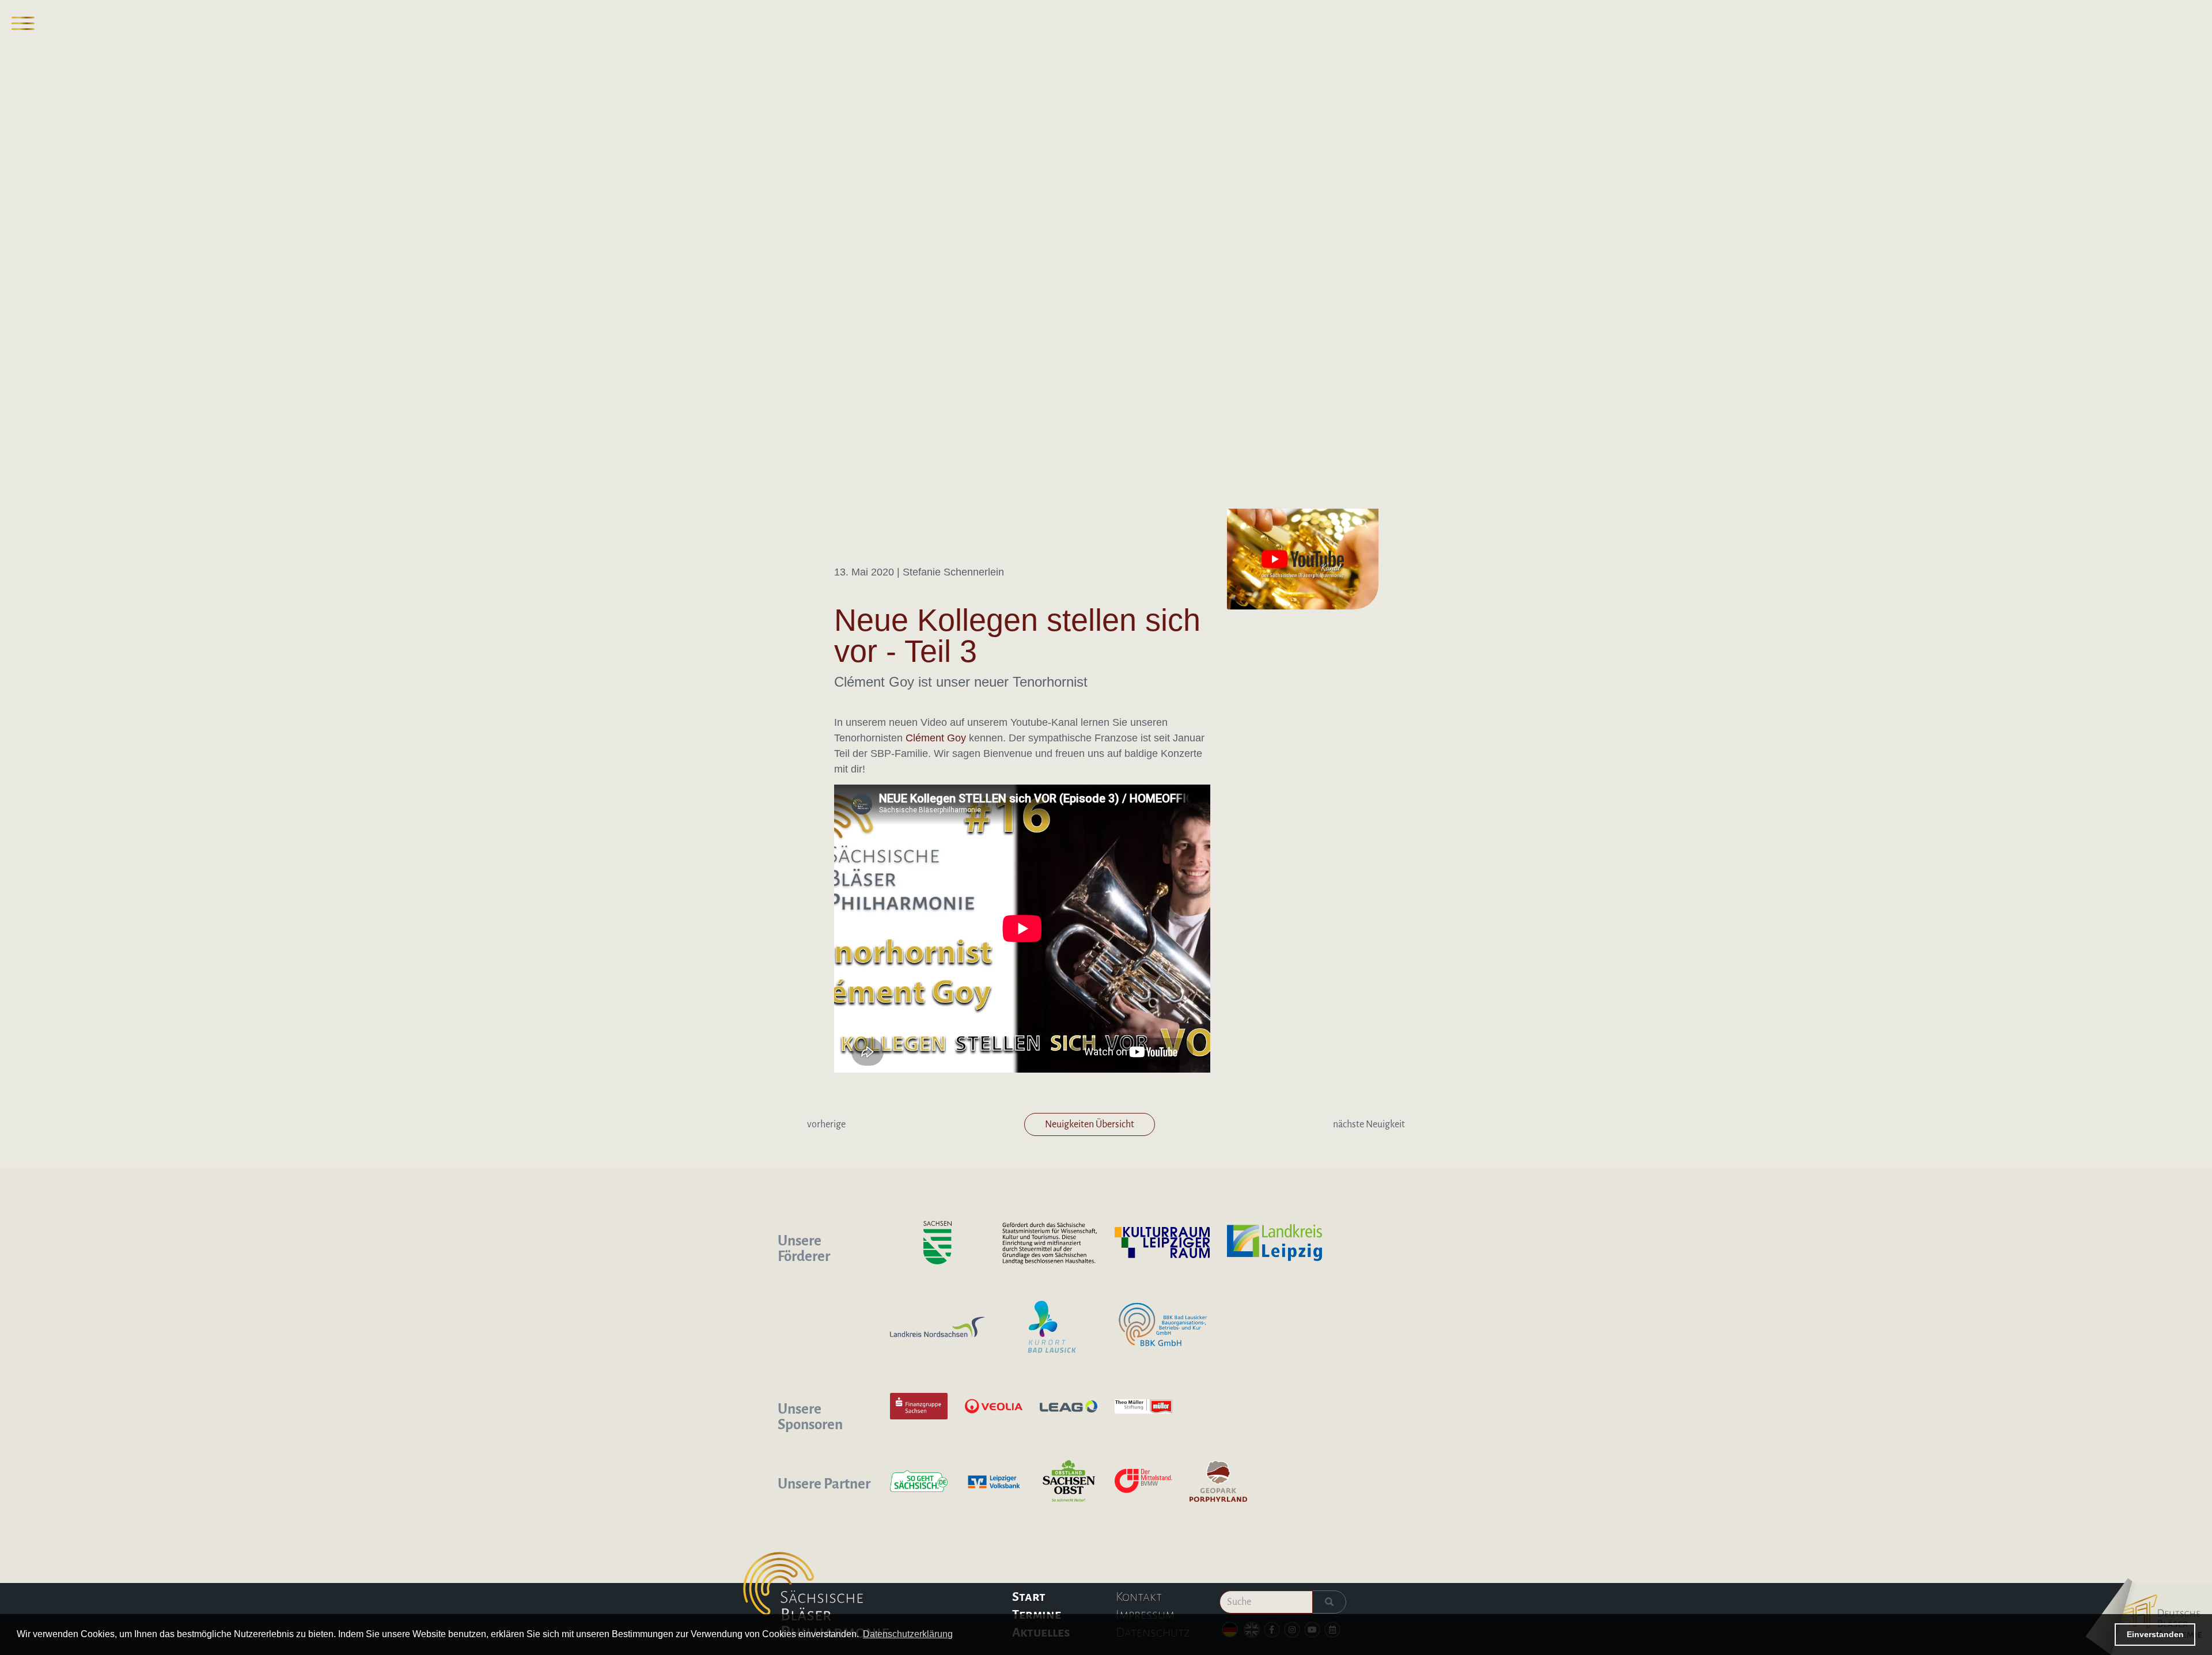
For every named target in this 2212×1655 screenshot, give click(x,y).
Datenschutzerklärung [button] (908, 1634)
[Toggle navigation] (23, 23)
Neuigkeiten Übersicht (1090, 1124)
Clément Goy (936, 738)
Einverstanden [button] (2155, 1634)
